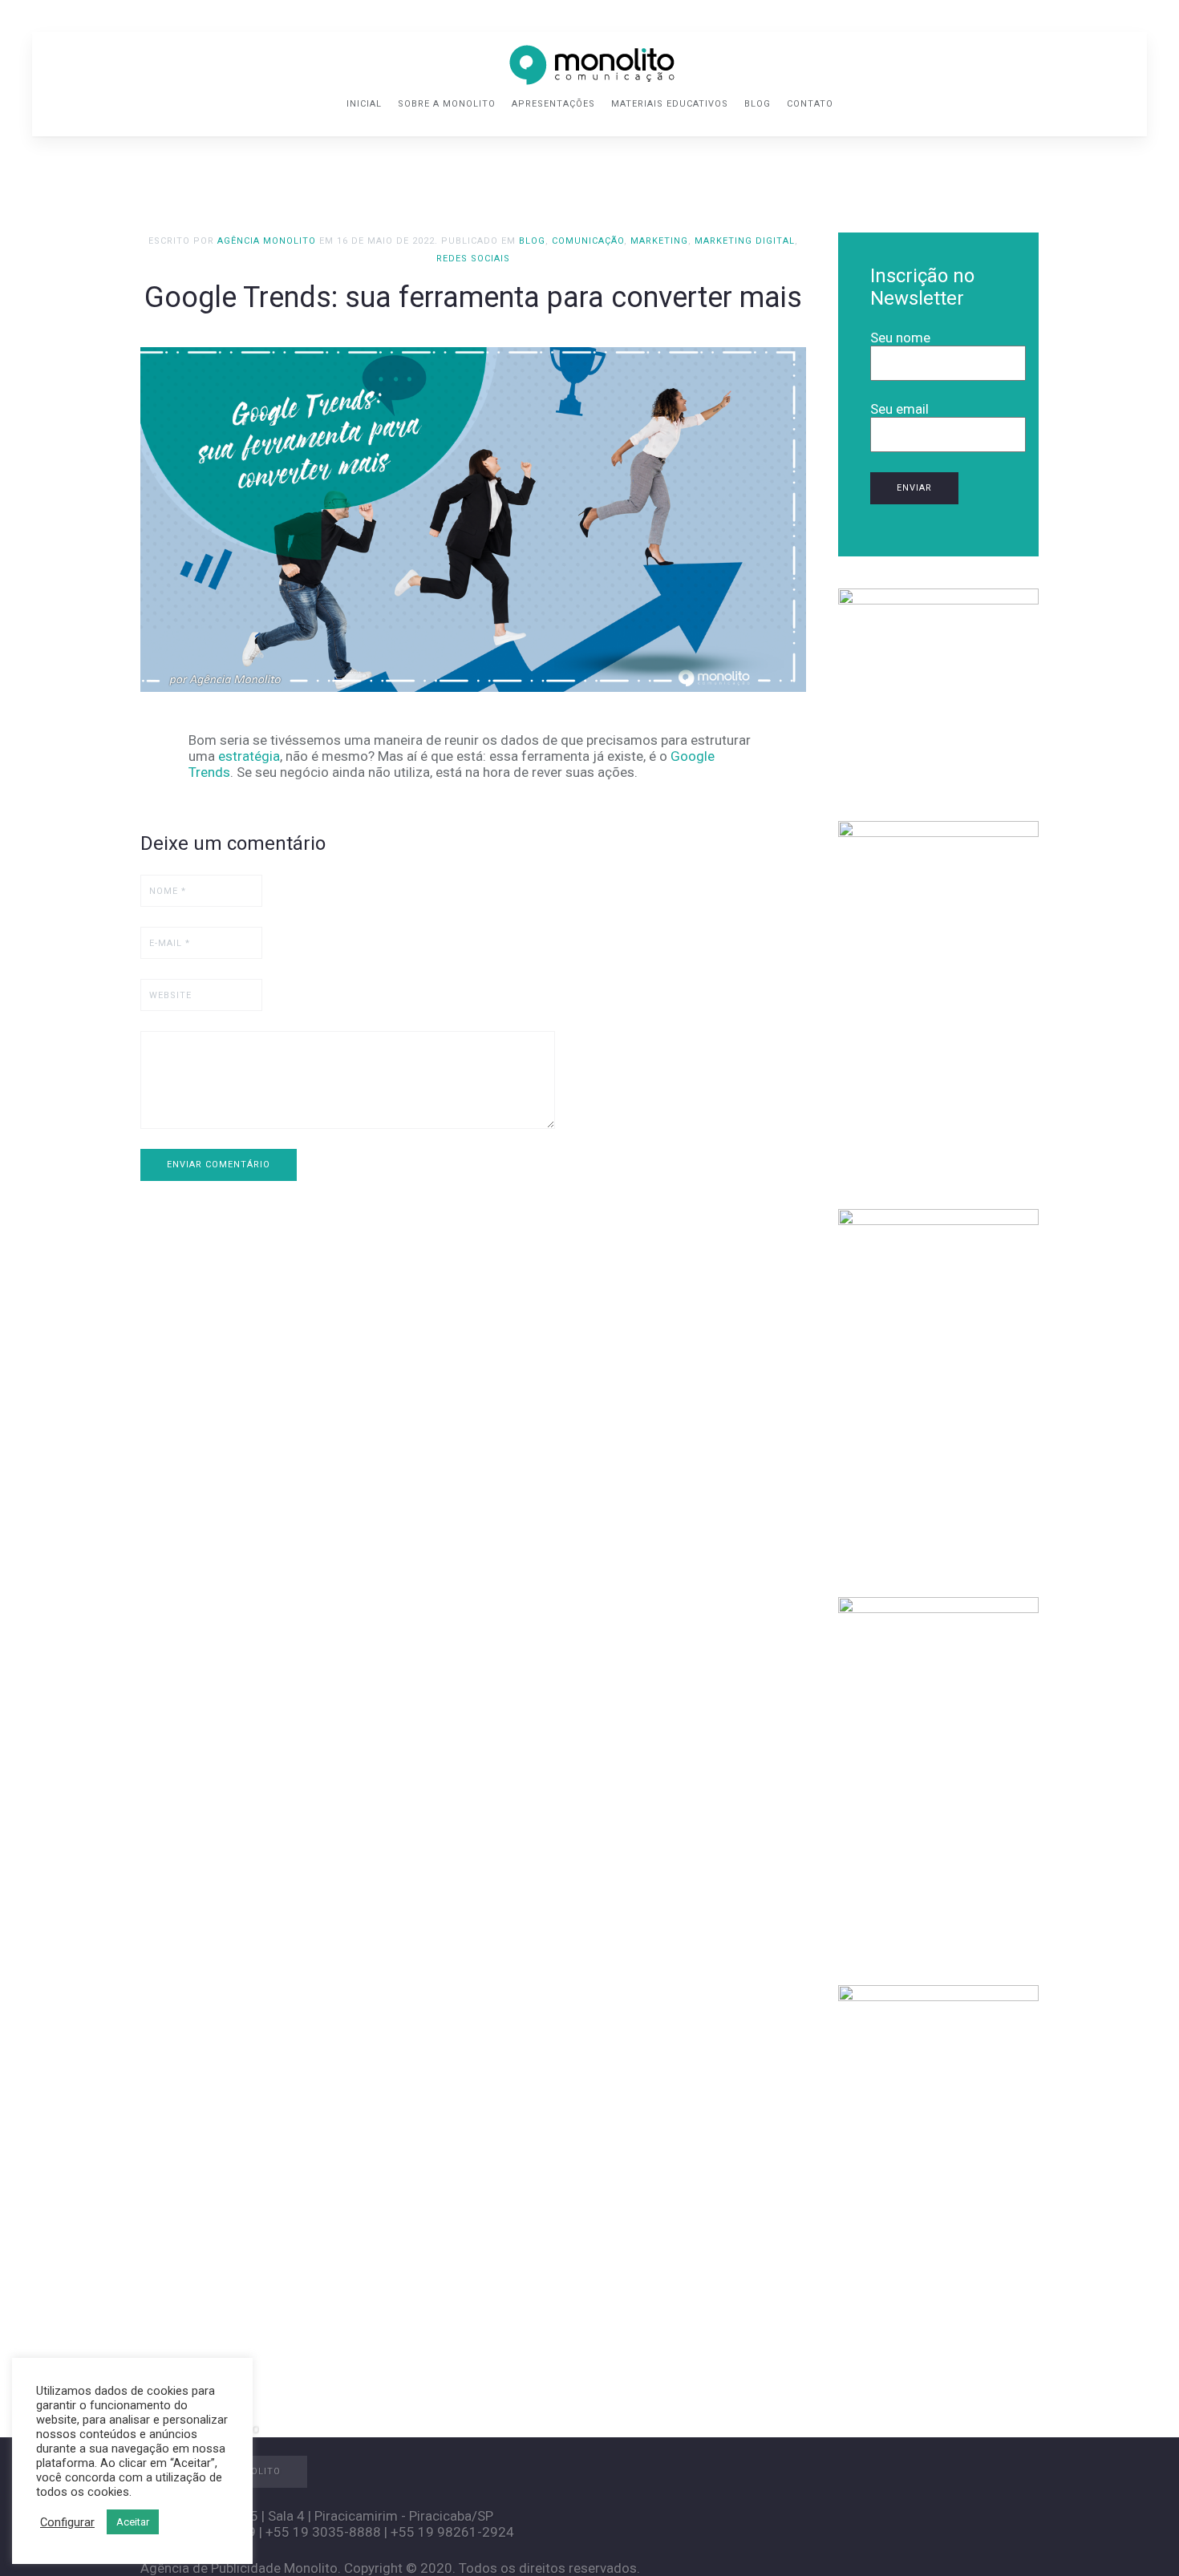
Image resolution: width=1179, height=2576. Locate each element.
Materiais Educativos (670, 104)
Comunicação (588, 241)
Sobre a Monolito (447, 104)
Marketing (659, 241)
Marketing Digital (745, 241)
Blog (758, 104)
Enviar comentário (219, 1165)
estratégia (249, 756)
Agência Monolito (267, 241)
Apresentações (553, 104)
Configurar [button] (67, 2522)
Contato (810, 104)
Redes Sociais (473, 259)
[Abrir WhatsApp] (1139, 2536)
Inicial (364, 104)
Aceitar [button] (133, 2522)
